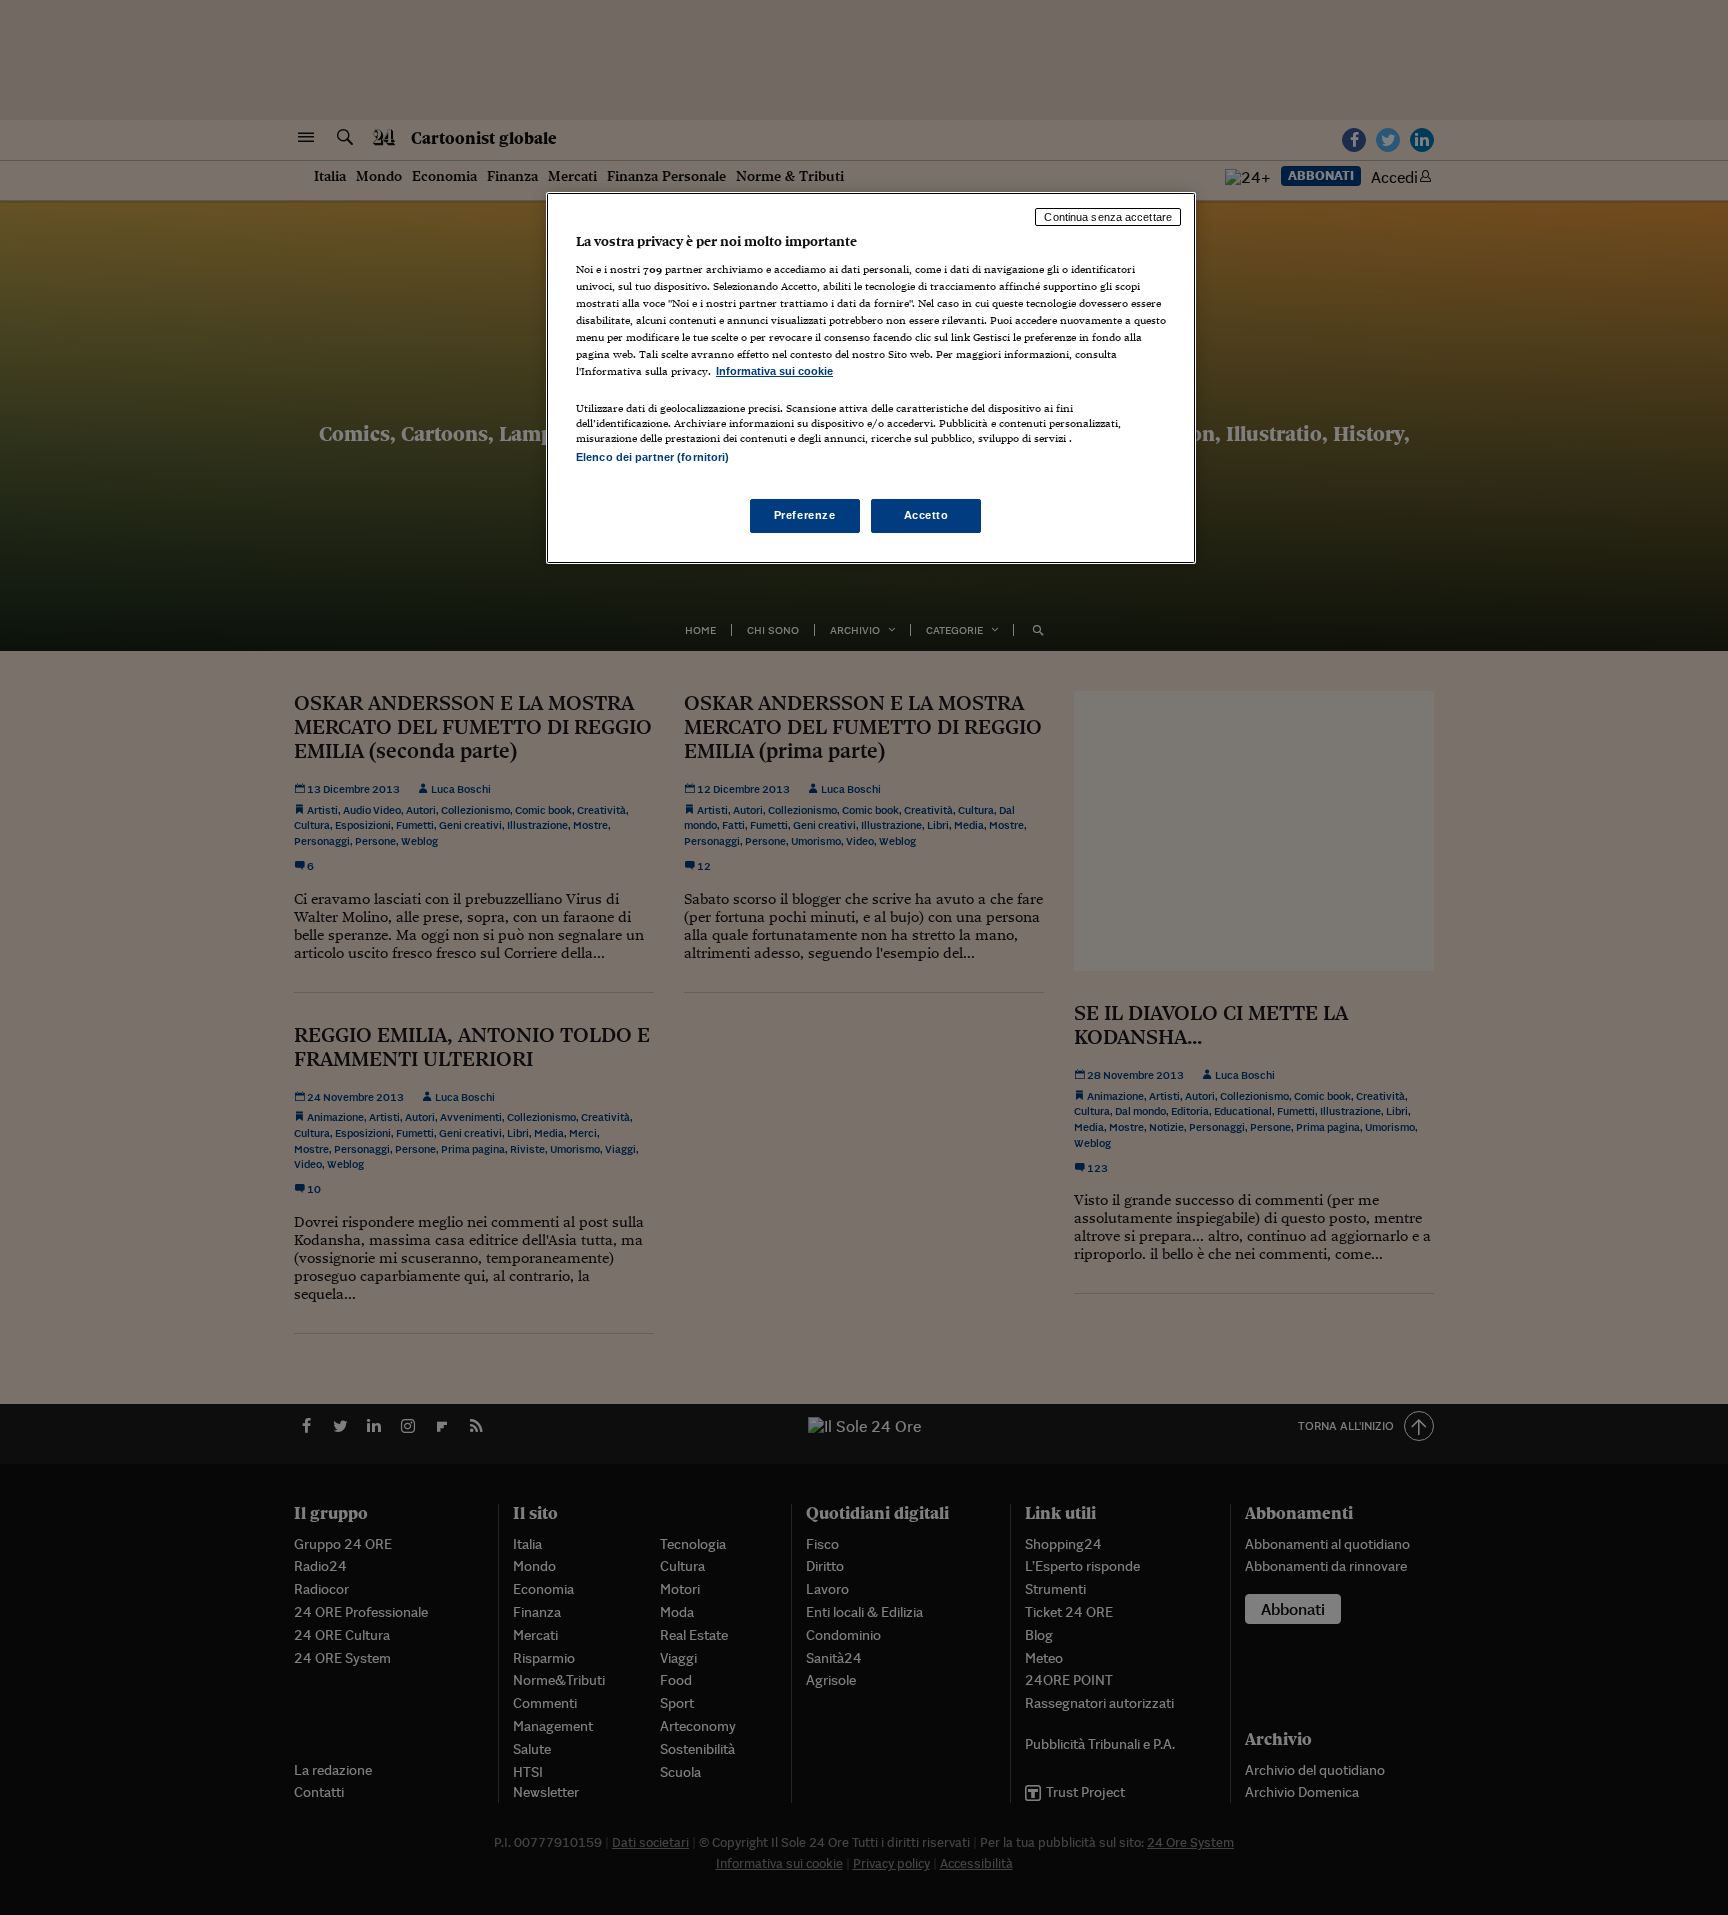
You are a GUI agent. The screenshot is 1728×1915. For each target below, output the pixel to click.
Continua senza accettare (1108, 217)
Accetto (926, 515)
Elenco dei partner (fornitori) (652, 457)
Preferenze (805, 515)
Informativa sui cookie (774, 371)
